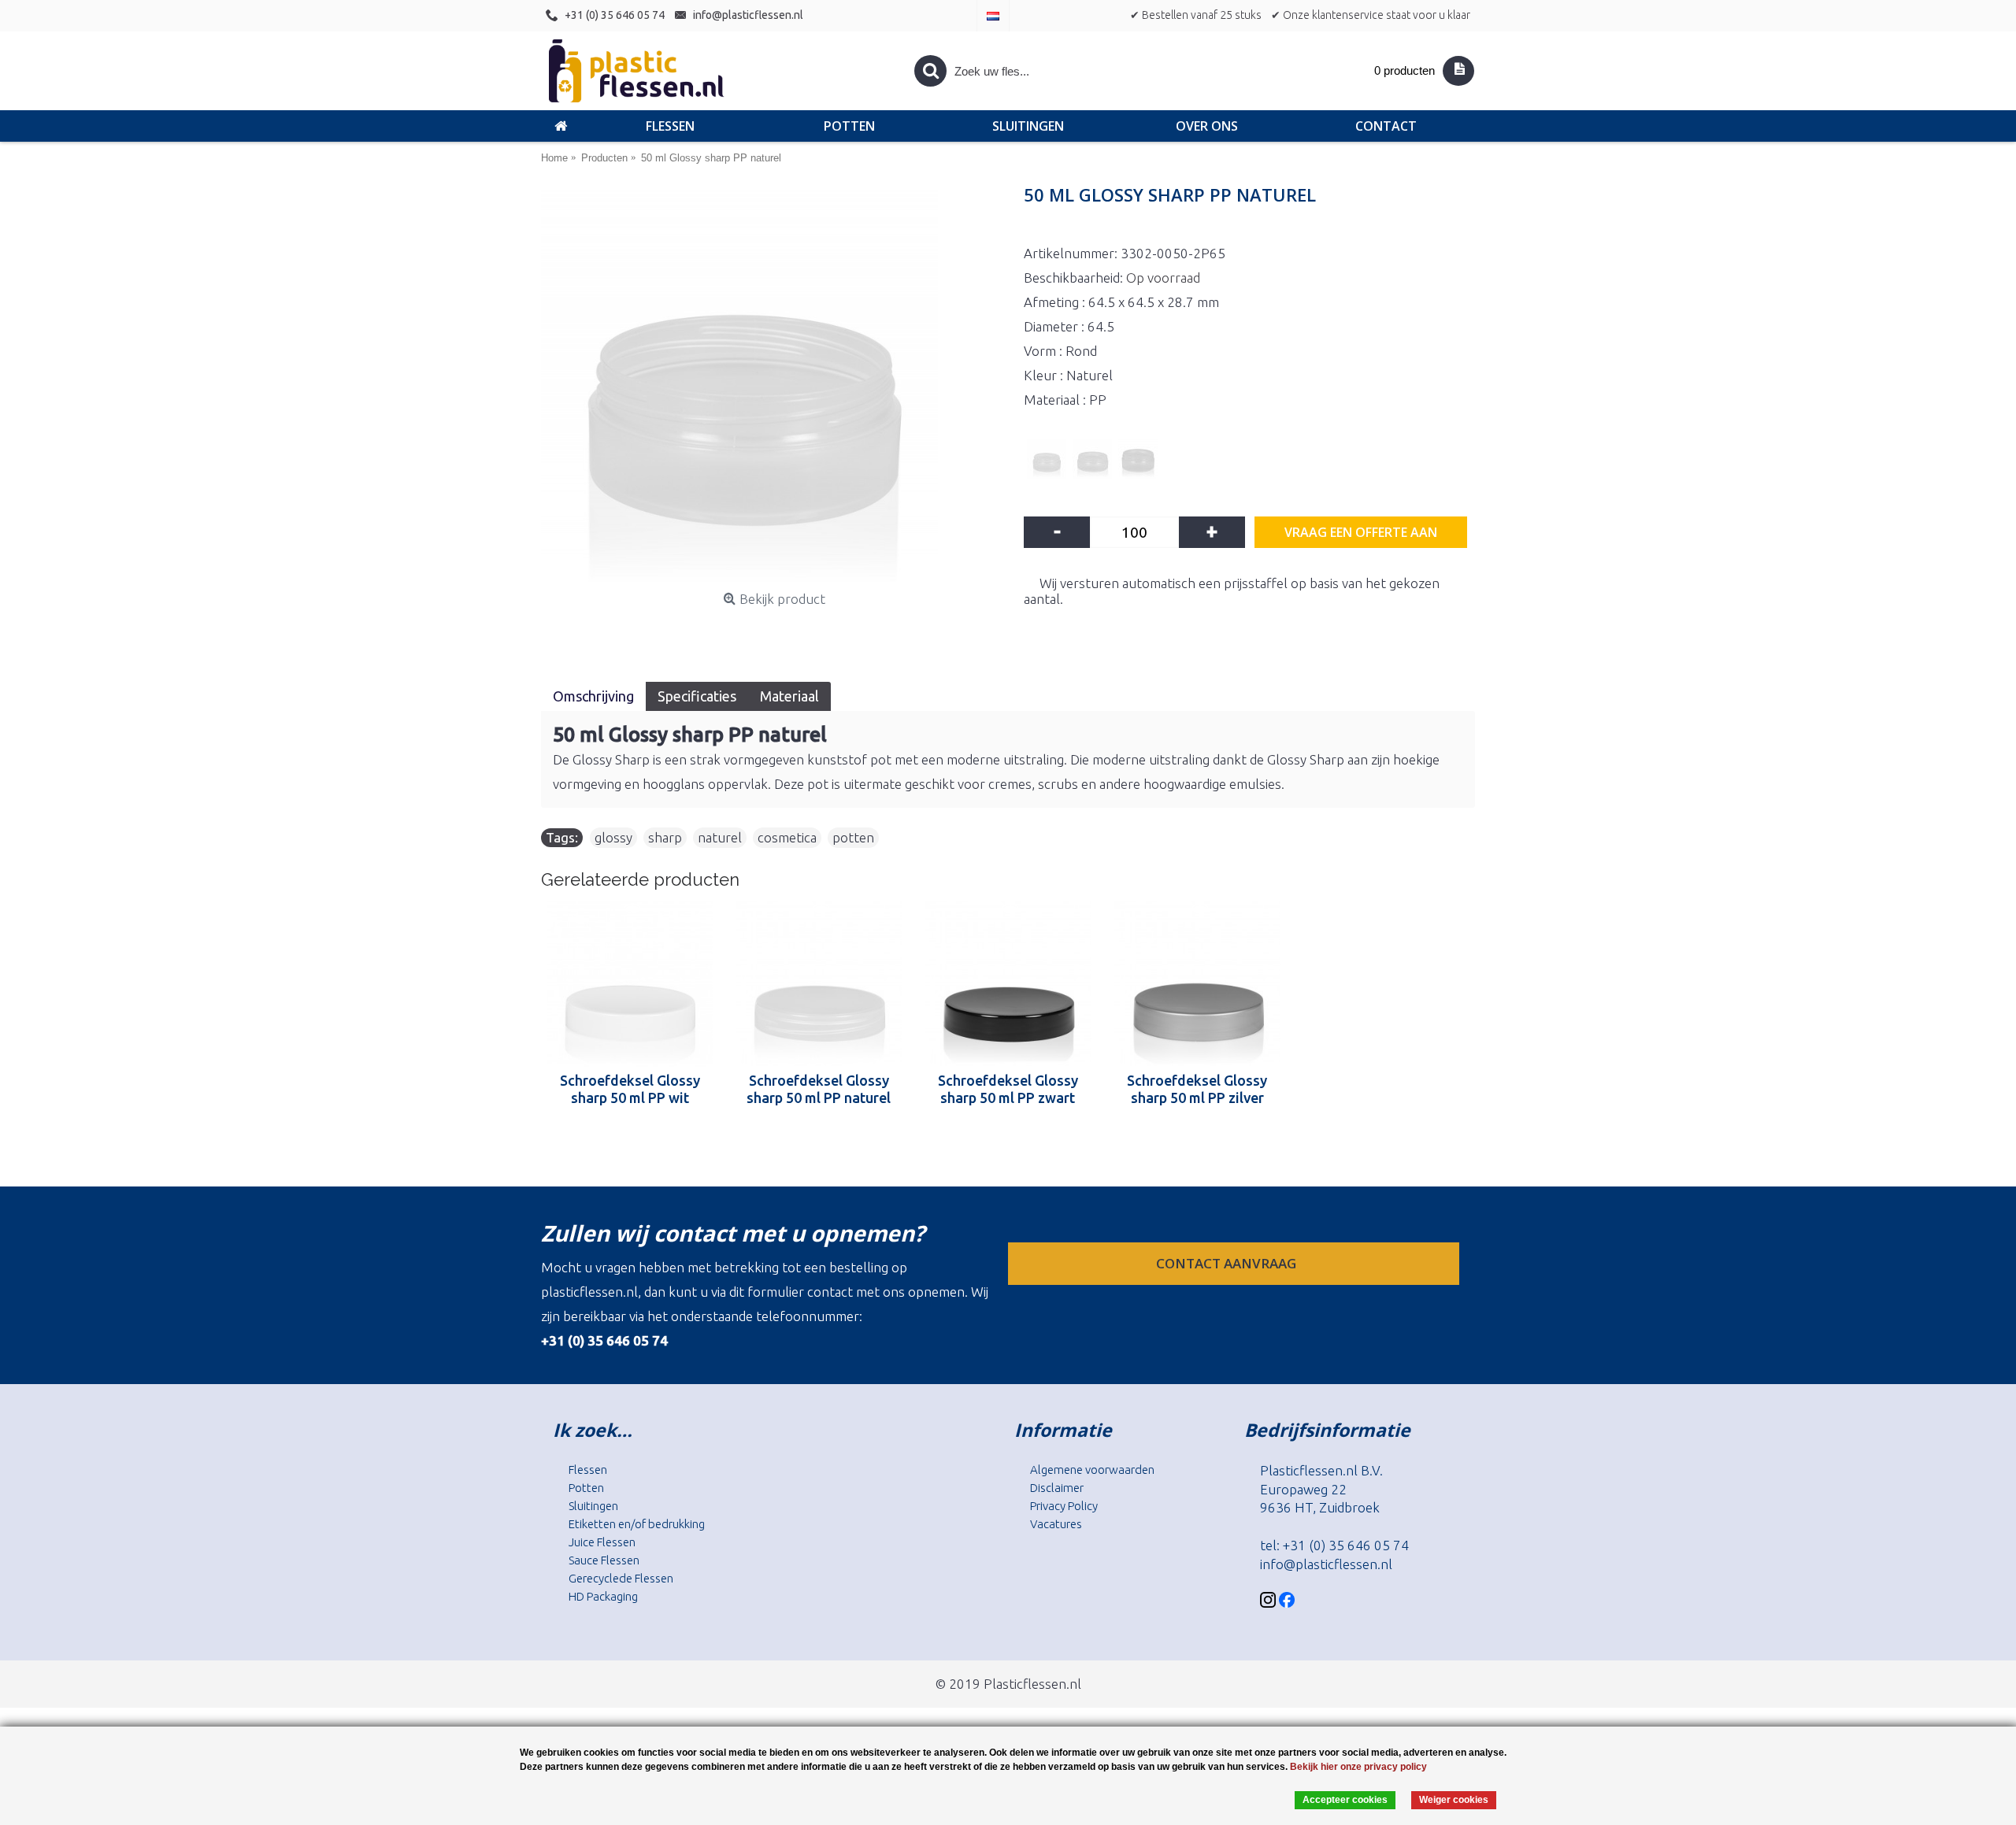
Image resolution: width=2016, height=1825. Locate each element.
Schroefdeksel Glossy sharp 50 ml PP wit (630, 1089)
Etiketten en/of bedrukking (637, 1524)
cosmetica (787, 837)
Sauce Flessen (604, 1560)
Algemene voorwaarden (1092, 1470)
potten (853, 837)
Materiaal (789, 696)
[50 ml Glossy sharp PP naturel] (775, 387)
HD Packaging (603, 1596)
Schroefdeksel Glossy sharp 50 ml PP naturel (819, 1089)
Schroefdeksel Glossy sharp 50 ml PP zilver (1197, 1089)
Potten (586, 1488)
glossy (613, 837)
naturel (720, 837)
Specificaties (697, 696)
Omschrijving (593, 696)
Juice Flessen (602, 1542)
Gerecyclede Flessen (621, 1578)
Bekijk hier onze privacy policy (1358, 1767)
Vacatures (1056, 1524)
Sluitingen (593, 1506)
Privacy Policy (1064, 1506)
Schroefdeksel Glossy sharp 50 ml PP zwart (1008, 1089)
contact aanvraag (1228, 1263)
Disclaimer (1057, 1488)
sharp (665, 837)
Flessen (588, 1470)
